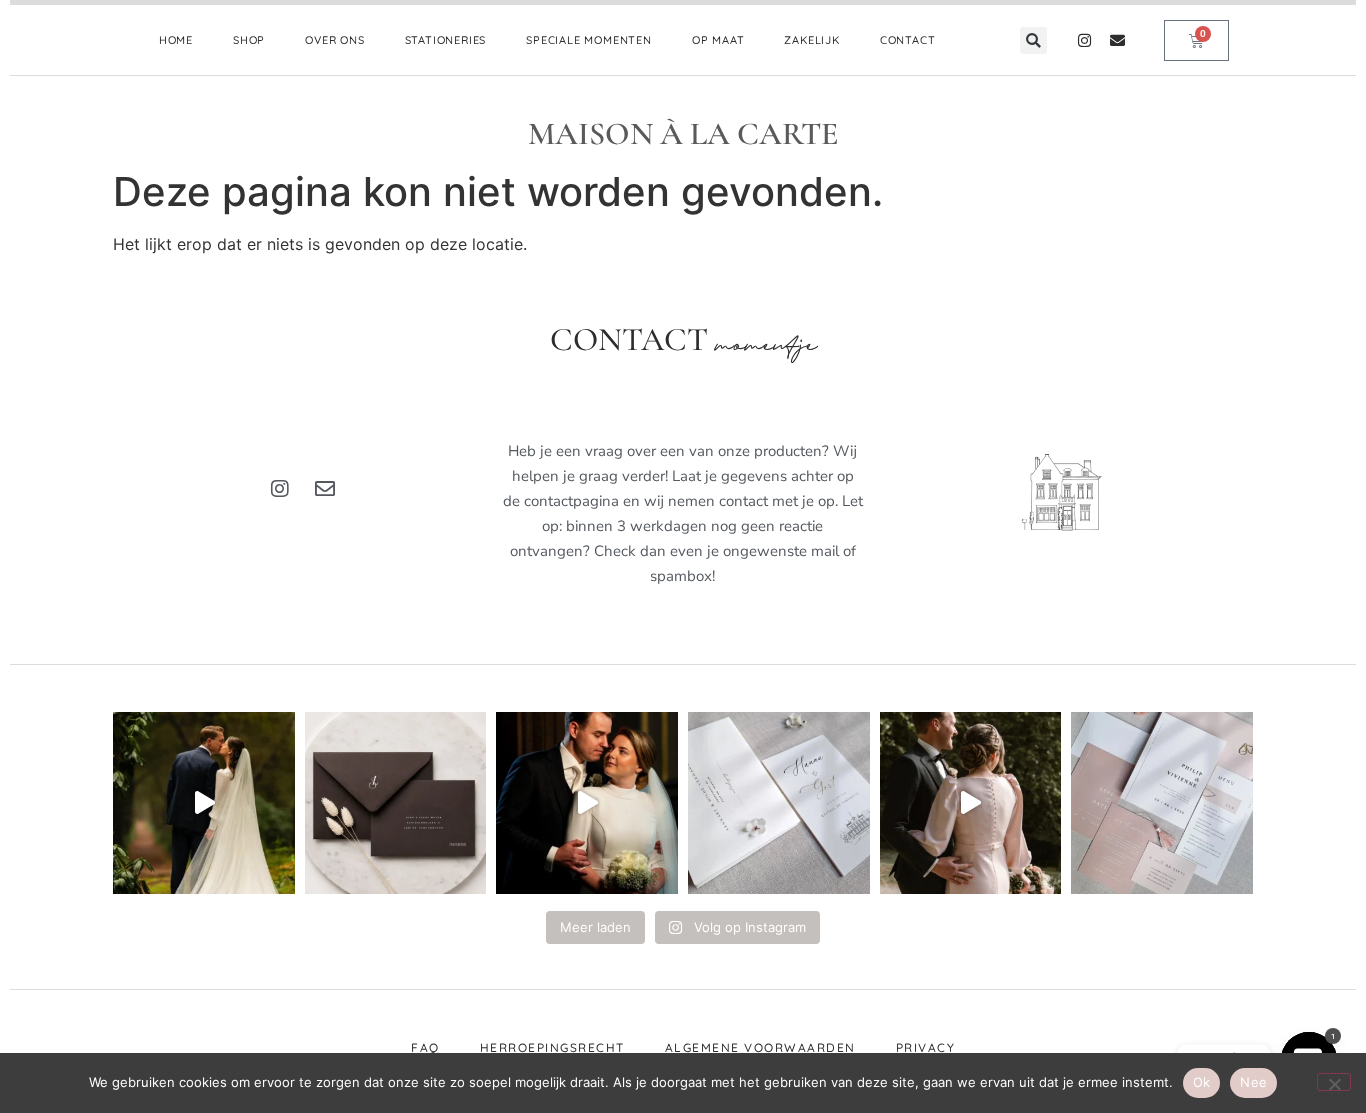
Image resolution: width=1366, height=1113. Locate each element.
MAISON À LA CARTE (683, 133)
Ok (1202, 1082)
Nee (1253, 1082)
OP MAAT (718, 40)
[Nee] (1334, 1082)
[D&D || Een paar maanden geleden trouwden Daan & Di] (204, 803)
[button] (1033, 40)
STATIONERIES (446, 40)
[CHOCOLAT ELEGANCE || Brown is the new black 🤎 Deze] (396, 803)
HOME (176, 40)
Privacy (926, 1047)
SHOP (249, 40)
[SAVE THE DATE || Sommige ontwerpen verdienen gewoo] (779, 803)
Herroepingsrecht (552, 1047)
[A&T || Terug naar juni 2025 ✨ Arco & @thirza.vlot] (587, 803)
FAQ (425, 1047)
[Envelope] (1117, 40)
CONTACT (908, 40)
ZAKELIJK (811, 40)
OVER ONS (334, 40)
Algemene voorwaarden (760, 1047)
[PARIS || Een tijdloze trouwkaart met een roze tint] (1162, 803)
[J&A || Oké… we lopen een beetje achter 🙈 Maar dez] (971, 803)
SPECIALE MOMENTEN (589, 40)
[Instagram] (1084, 40)
